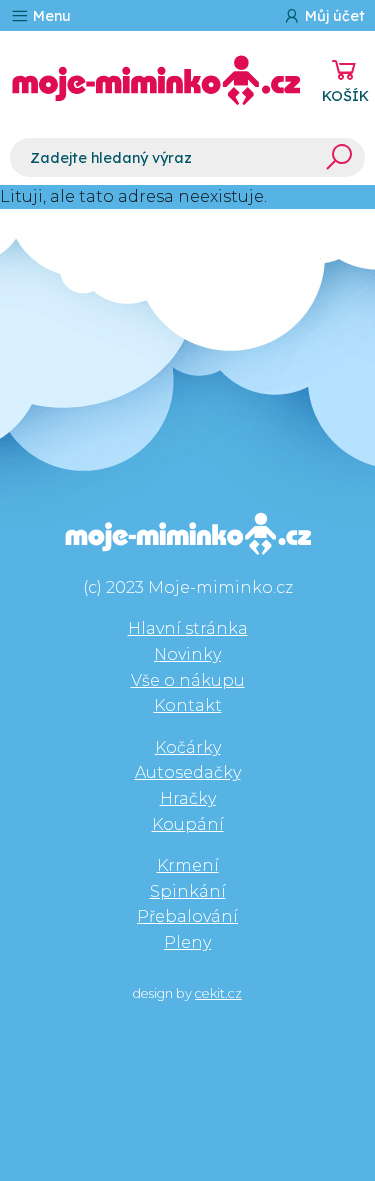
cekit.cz (218, 993)
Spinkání (188, 891)
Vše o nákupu (188, 680)
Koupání (188, 824)
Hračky (188, 798)
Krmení (188, 865)
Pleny (187, 942)
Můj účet (333, 16)
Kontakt (188, 705)
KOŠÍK (345, 96)
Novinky (187, 654)
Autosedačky (188, 772)
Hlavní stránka (188, 628)
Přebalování (187, 916)
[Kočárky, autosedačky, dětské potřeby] (156, 80)
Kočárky (188, 747)
